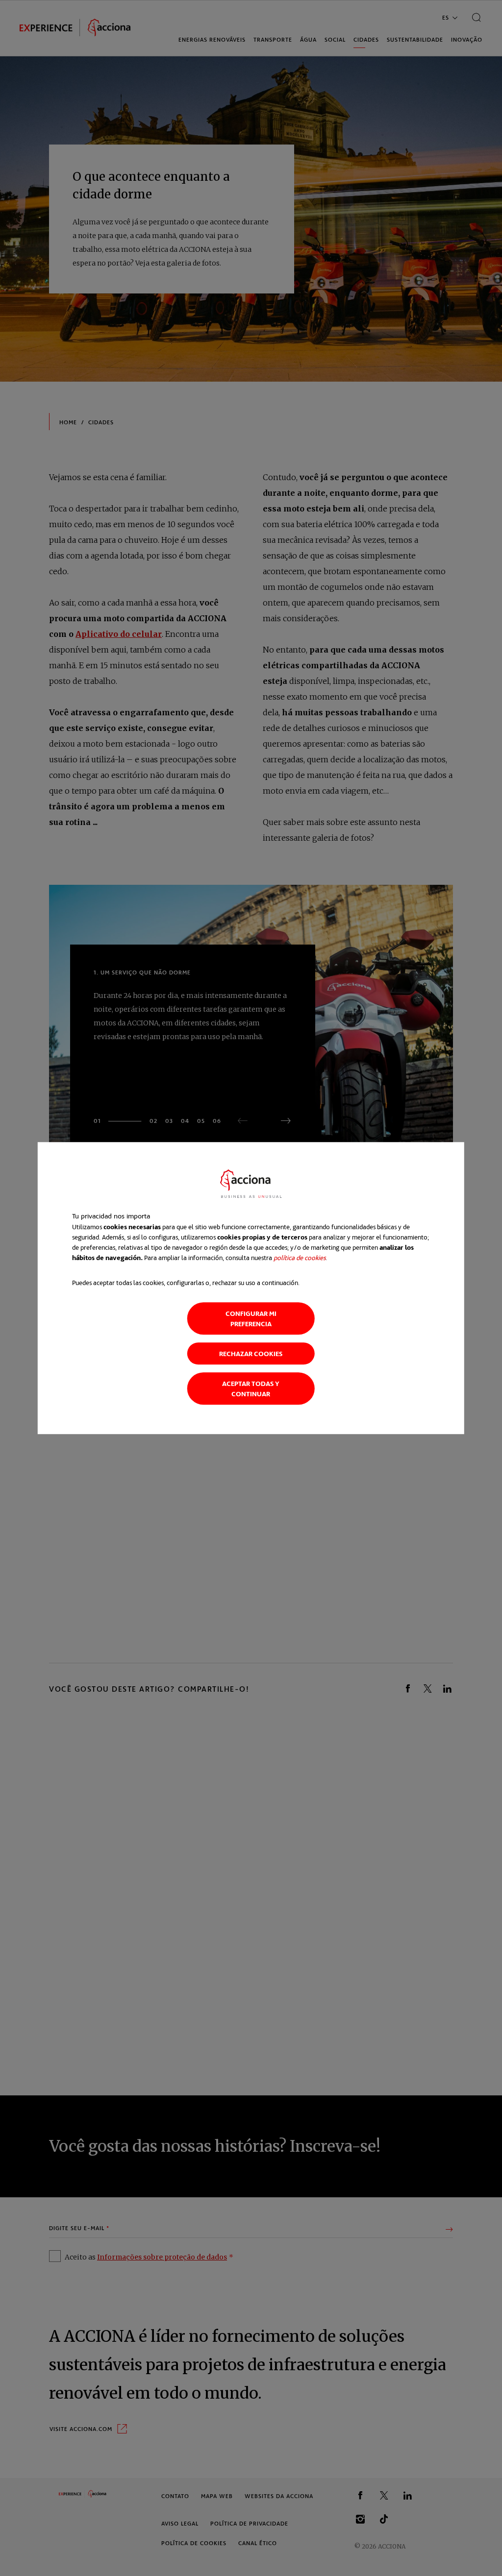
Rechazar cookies (251, 1353)
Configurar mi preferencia (251, 1318)
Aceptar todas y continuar (251, 1388)
